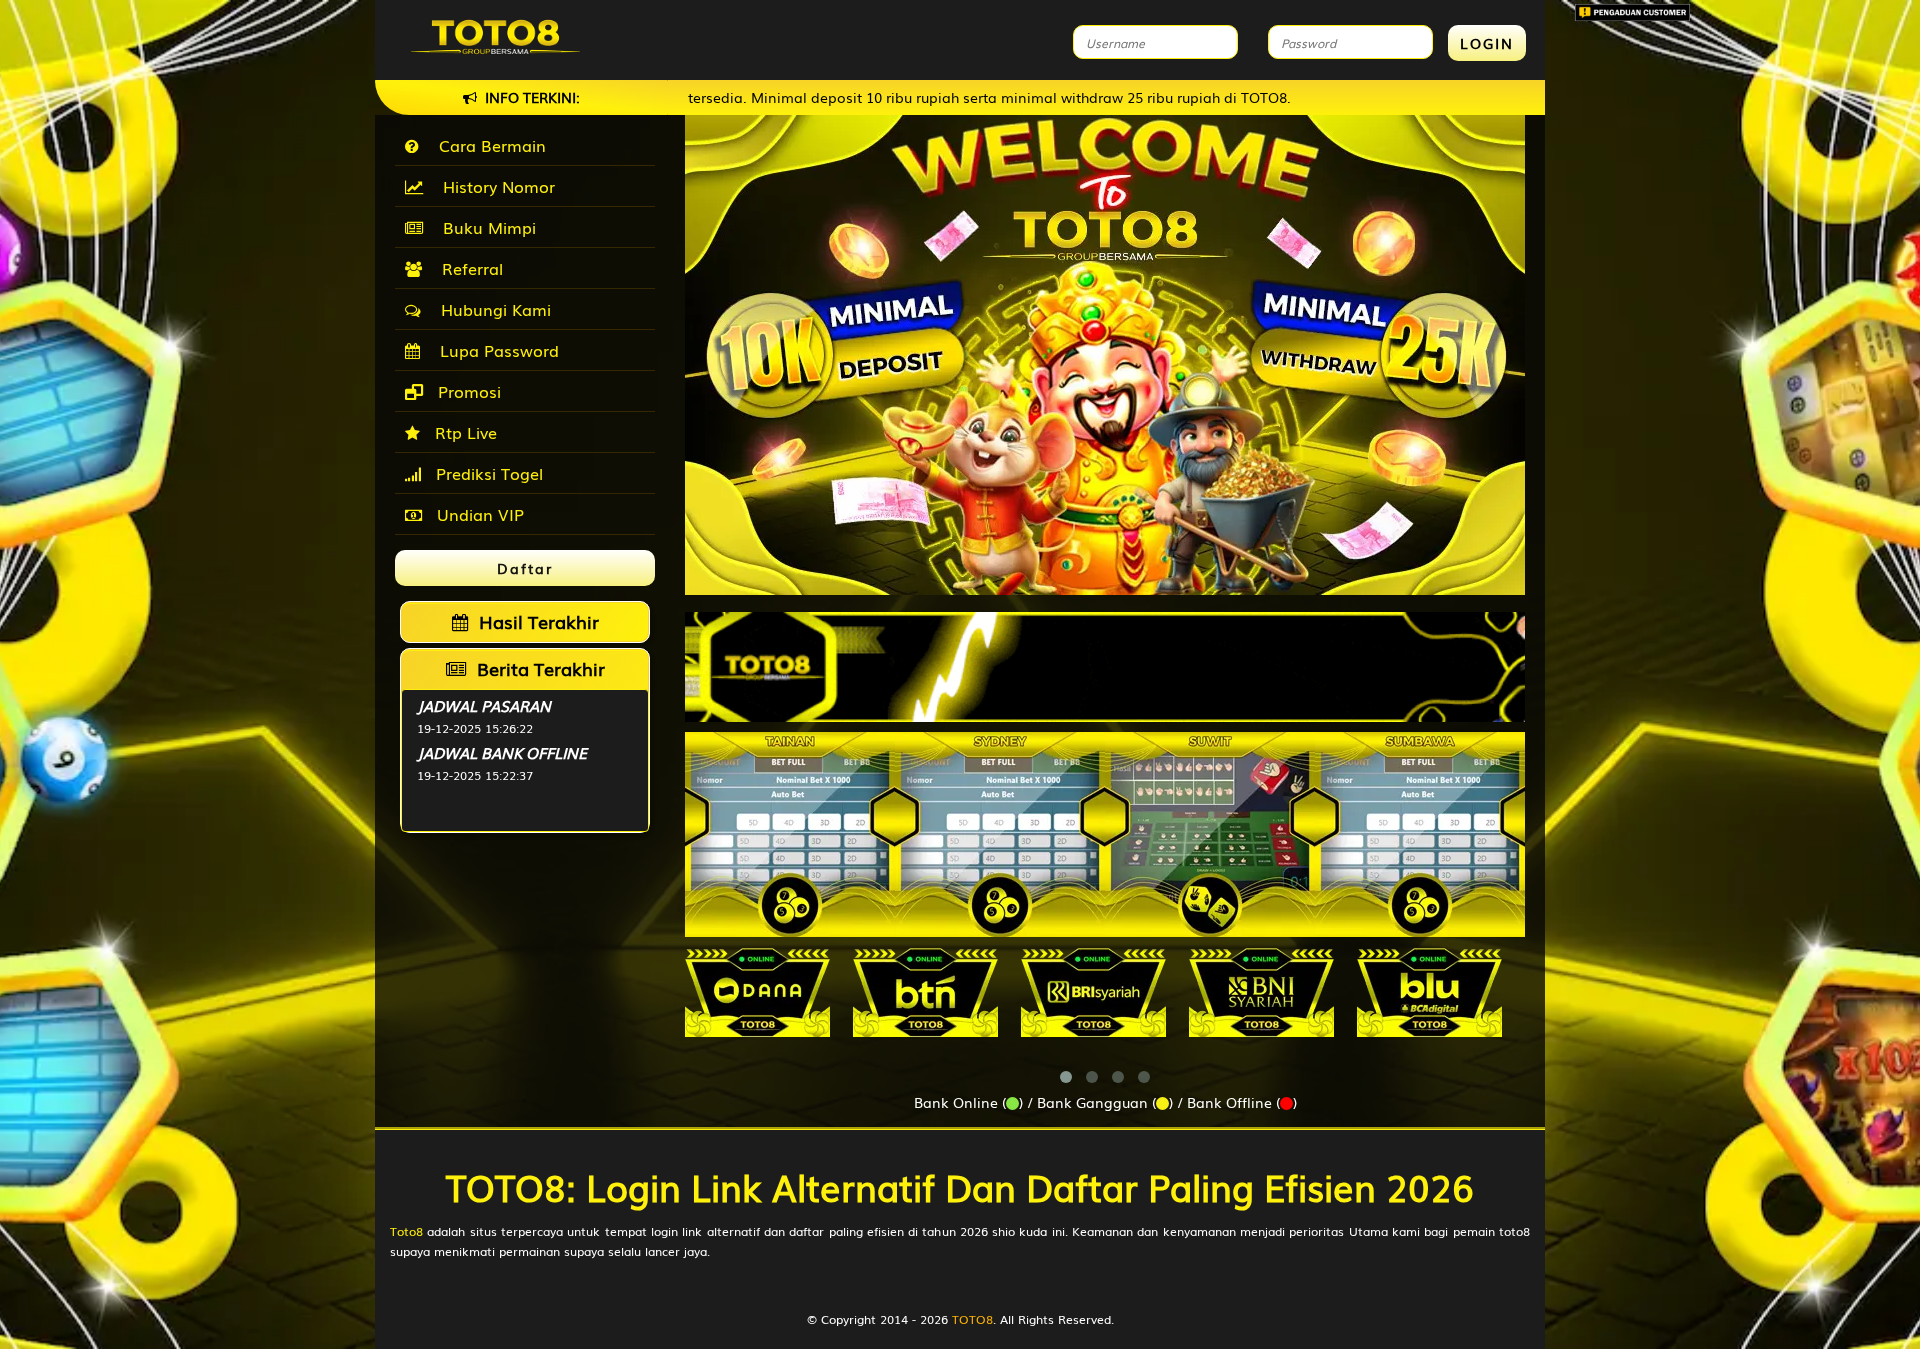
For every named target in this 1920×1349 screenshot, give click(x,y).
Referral (467, 268)
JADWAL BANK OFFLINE (502, 752)
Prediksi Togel (487, 473)
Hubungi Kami (491, 309)
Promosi (467, 391)
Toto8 (406, 1231)
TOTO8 (972, 1319)
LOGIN (1487, 43)
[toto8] (1105, 667)
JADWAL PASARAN (484, 705)
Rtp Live (463, 432)
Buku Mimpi (484, 227)
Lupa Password (494, 350)
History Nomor (494, 186)
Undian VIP (478, 514)
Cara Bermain (487, 145)
